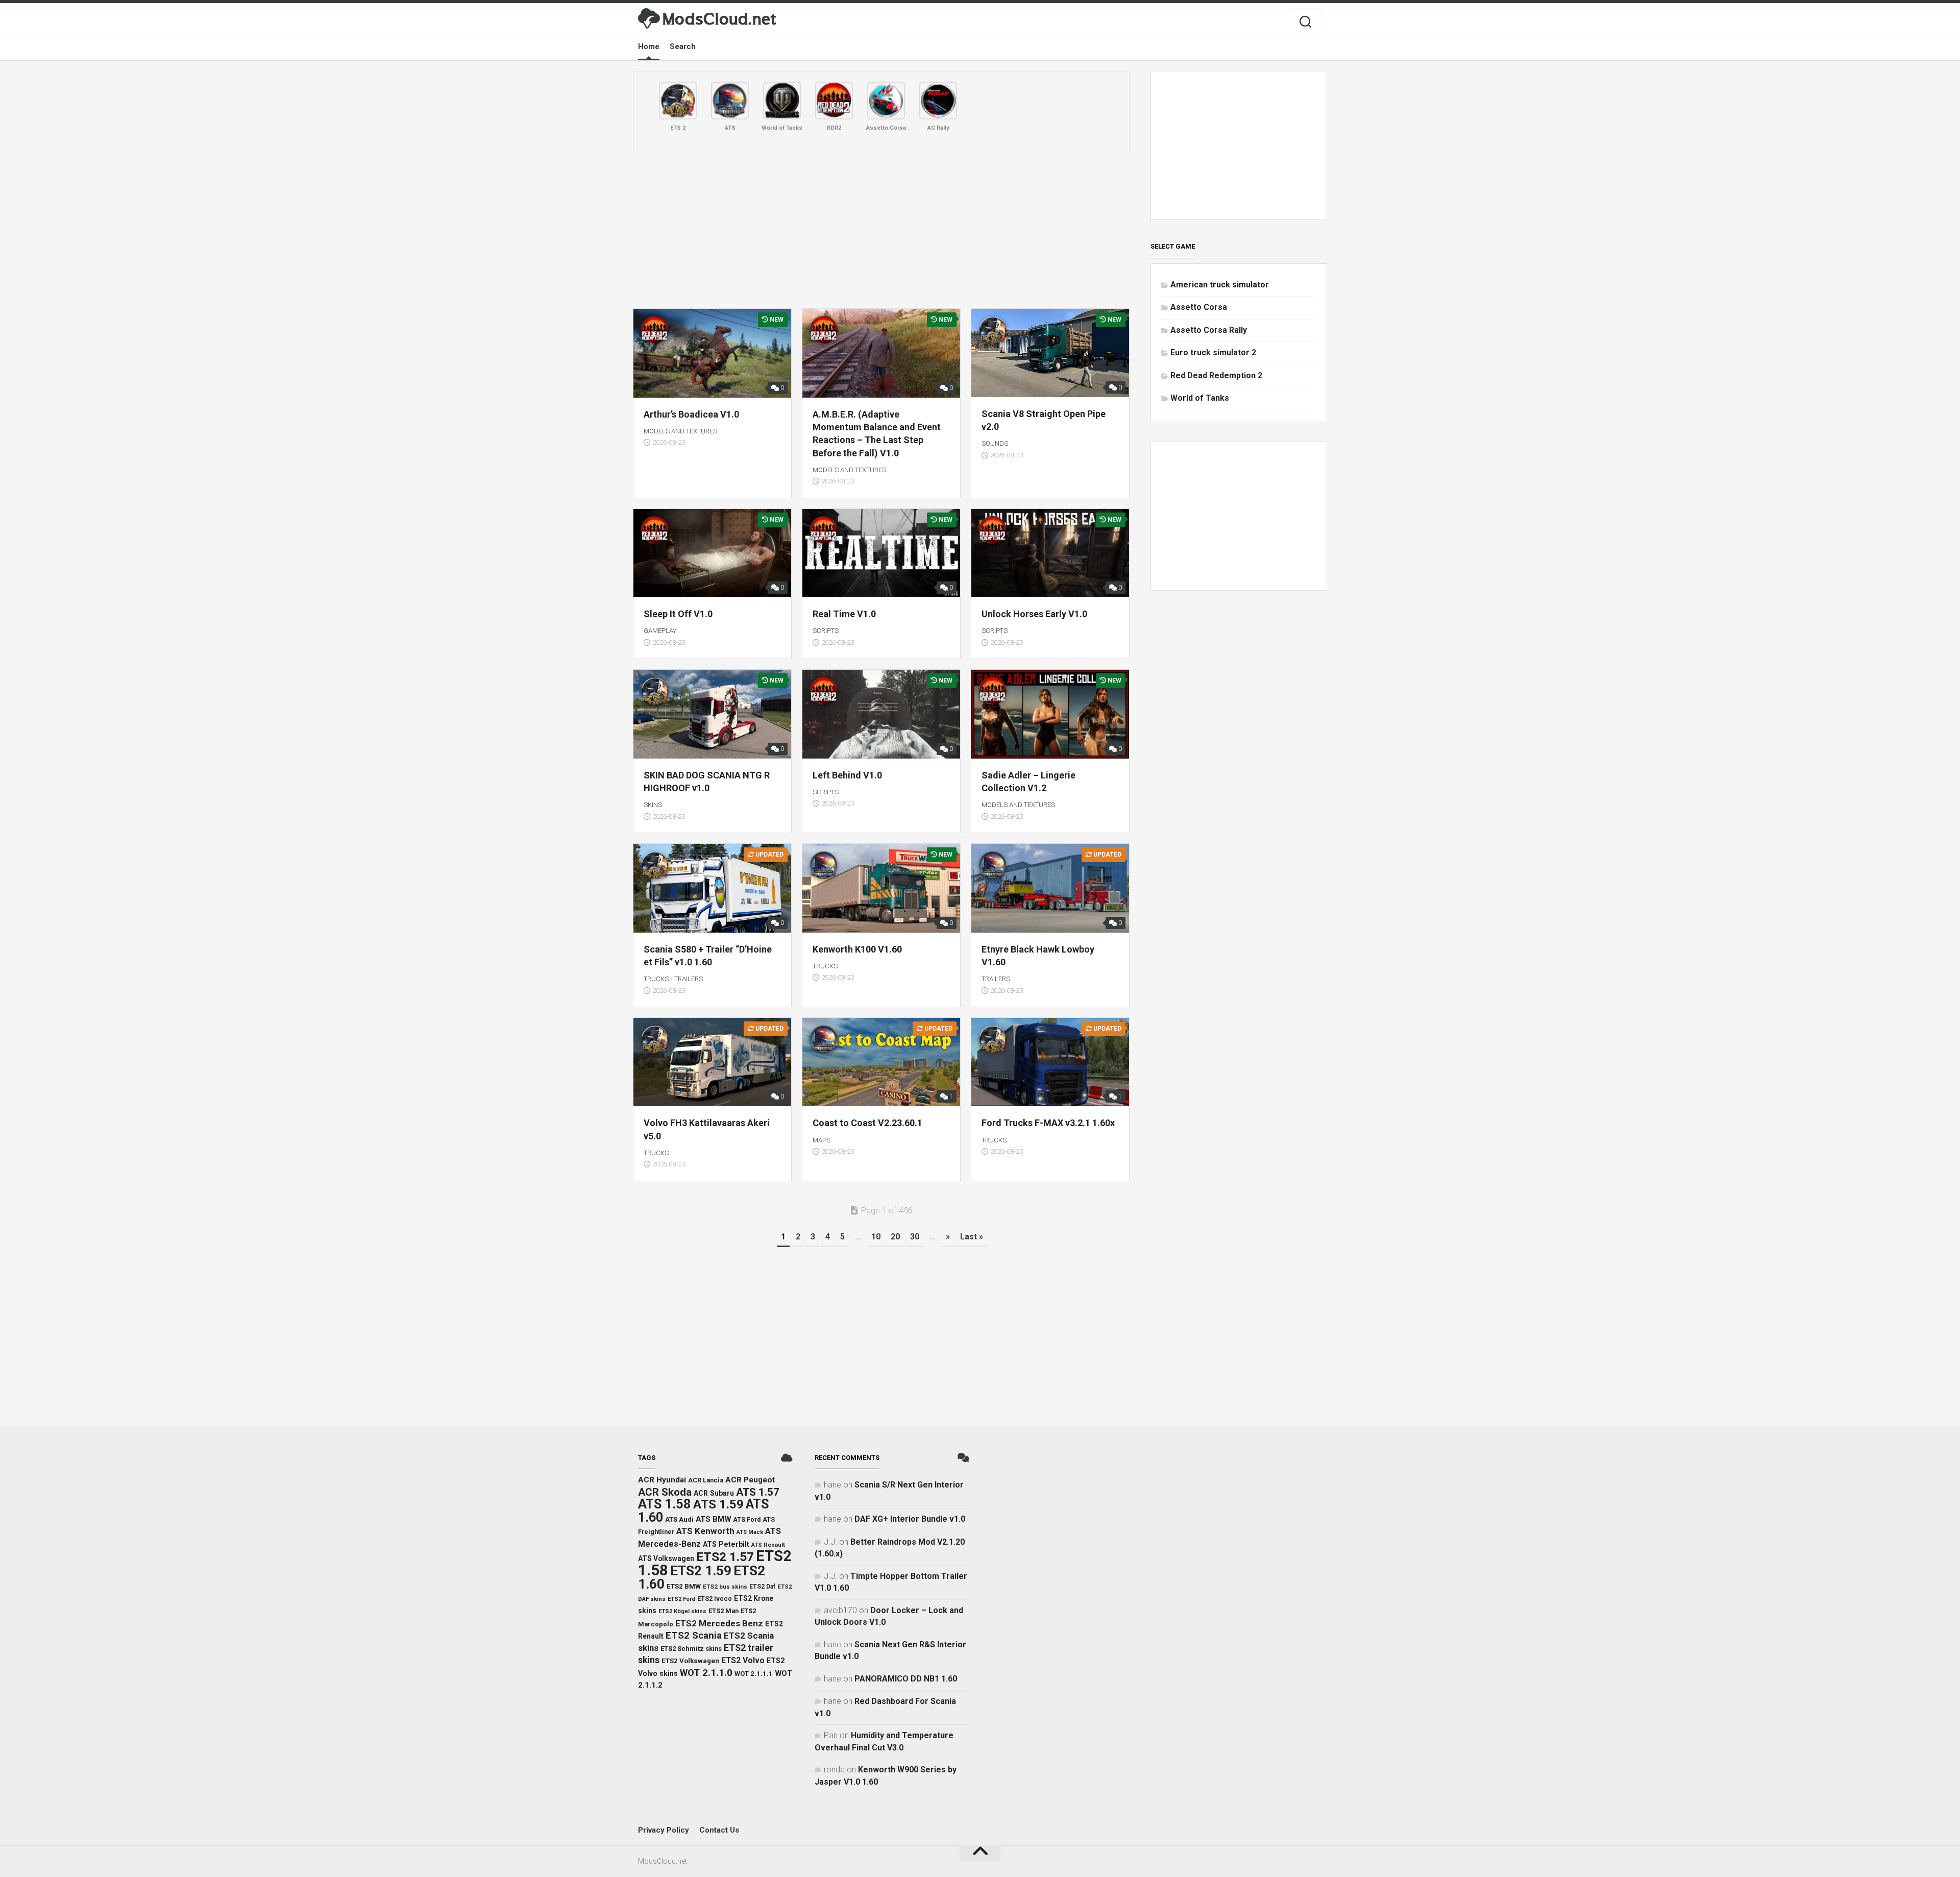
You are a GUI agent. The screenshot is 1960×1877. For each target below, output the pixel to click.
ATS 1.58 (665, 1504)
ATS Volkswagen (666, 1558)
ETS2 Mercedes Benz (719, 1623)
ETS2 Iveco (715, 1599)
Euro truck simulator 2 (1213, 352)
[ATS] (730, 101)
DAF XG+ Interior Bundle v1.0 (910, 1519)
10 (876, 1237)
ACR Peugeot (750, 1480)
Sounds (995, 443)
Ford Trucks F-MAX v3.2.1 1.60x (1048, 1123)
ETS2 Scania (694, 1636)
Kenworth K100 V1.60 (857, 949)
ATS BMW (713, 1519)
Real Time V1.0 (844, 614)
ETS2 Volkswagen (690, 1661)
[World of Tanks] (782, 101)
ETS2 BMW (684, 1586)
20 (895, 1237)
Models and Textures (680, 431)
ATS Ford (747, 1520)
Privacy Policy (664, 1830)
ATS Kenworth (705, 1531)
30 (915, 1237)
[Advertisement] (881, 232)
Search (683, 46)
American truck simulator (1220, 285)
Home (649, 46)
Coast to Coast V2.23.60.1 (867, 1123)
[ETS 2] (678, 101)
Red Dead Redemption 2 (1216, 375)
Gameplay (660, 631)
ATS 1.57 (758, 1492)
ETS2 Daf (762, 1587)
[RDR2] (834, 101)
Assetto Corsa (1199, 307)
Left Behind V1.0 (847, 775)
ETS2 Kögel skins (682, 1611)
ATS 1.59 (718, 1504)
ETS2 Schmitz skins (691, 1649)
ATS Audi (679, 1519)
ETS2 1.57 (725, 1557)
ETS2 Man (724, 1611)
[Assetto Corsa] (886, 101)
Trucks (656, 979)
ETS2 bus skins (725, 1587)
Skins (653, 805)
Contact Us (719, 1830)
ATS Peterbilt (726, 1544)
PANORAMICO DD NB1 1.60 (906, 1679)
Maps (822, 1140)
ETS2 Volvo (743, 1661)
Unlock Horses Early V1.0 (1034, 614)
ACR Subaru (714, 1493)
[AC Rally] (938, 101)
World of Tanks (1200, 398)
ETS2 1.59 (701, 1571)
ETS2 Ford (681, 1599)
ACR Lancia (706, 1480)
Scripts (826, 631)
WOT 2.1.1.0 (706, 1673)
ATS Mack (750, 1532)
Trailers (689, 979)
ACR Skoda (665, 1492)
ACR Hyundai (662, 1480)
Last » (972, 1237)
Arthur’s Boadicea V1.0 (691, 414)
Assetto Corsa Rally (1209, 330)
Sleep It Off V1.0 (678, 614)
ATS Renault (768, 1545)
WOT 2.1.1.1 (754, 1674)
